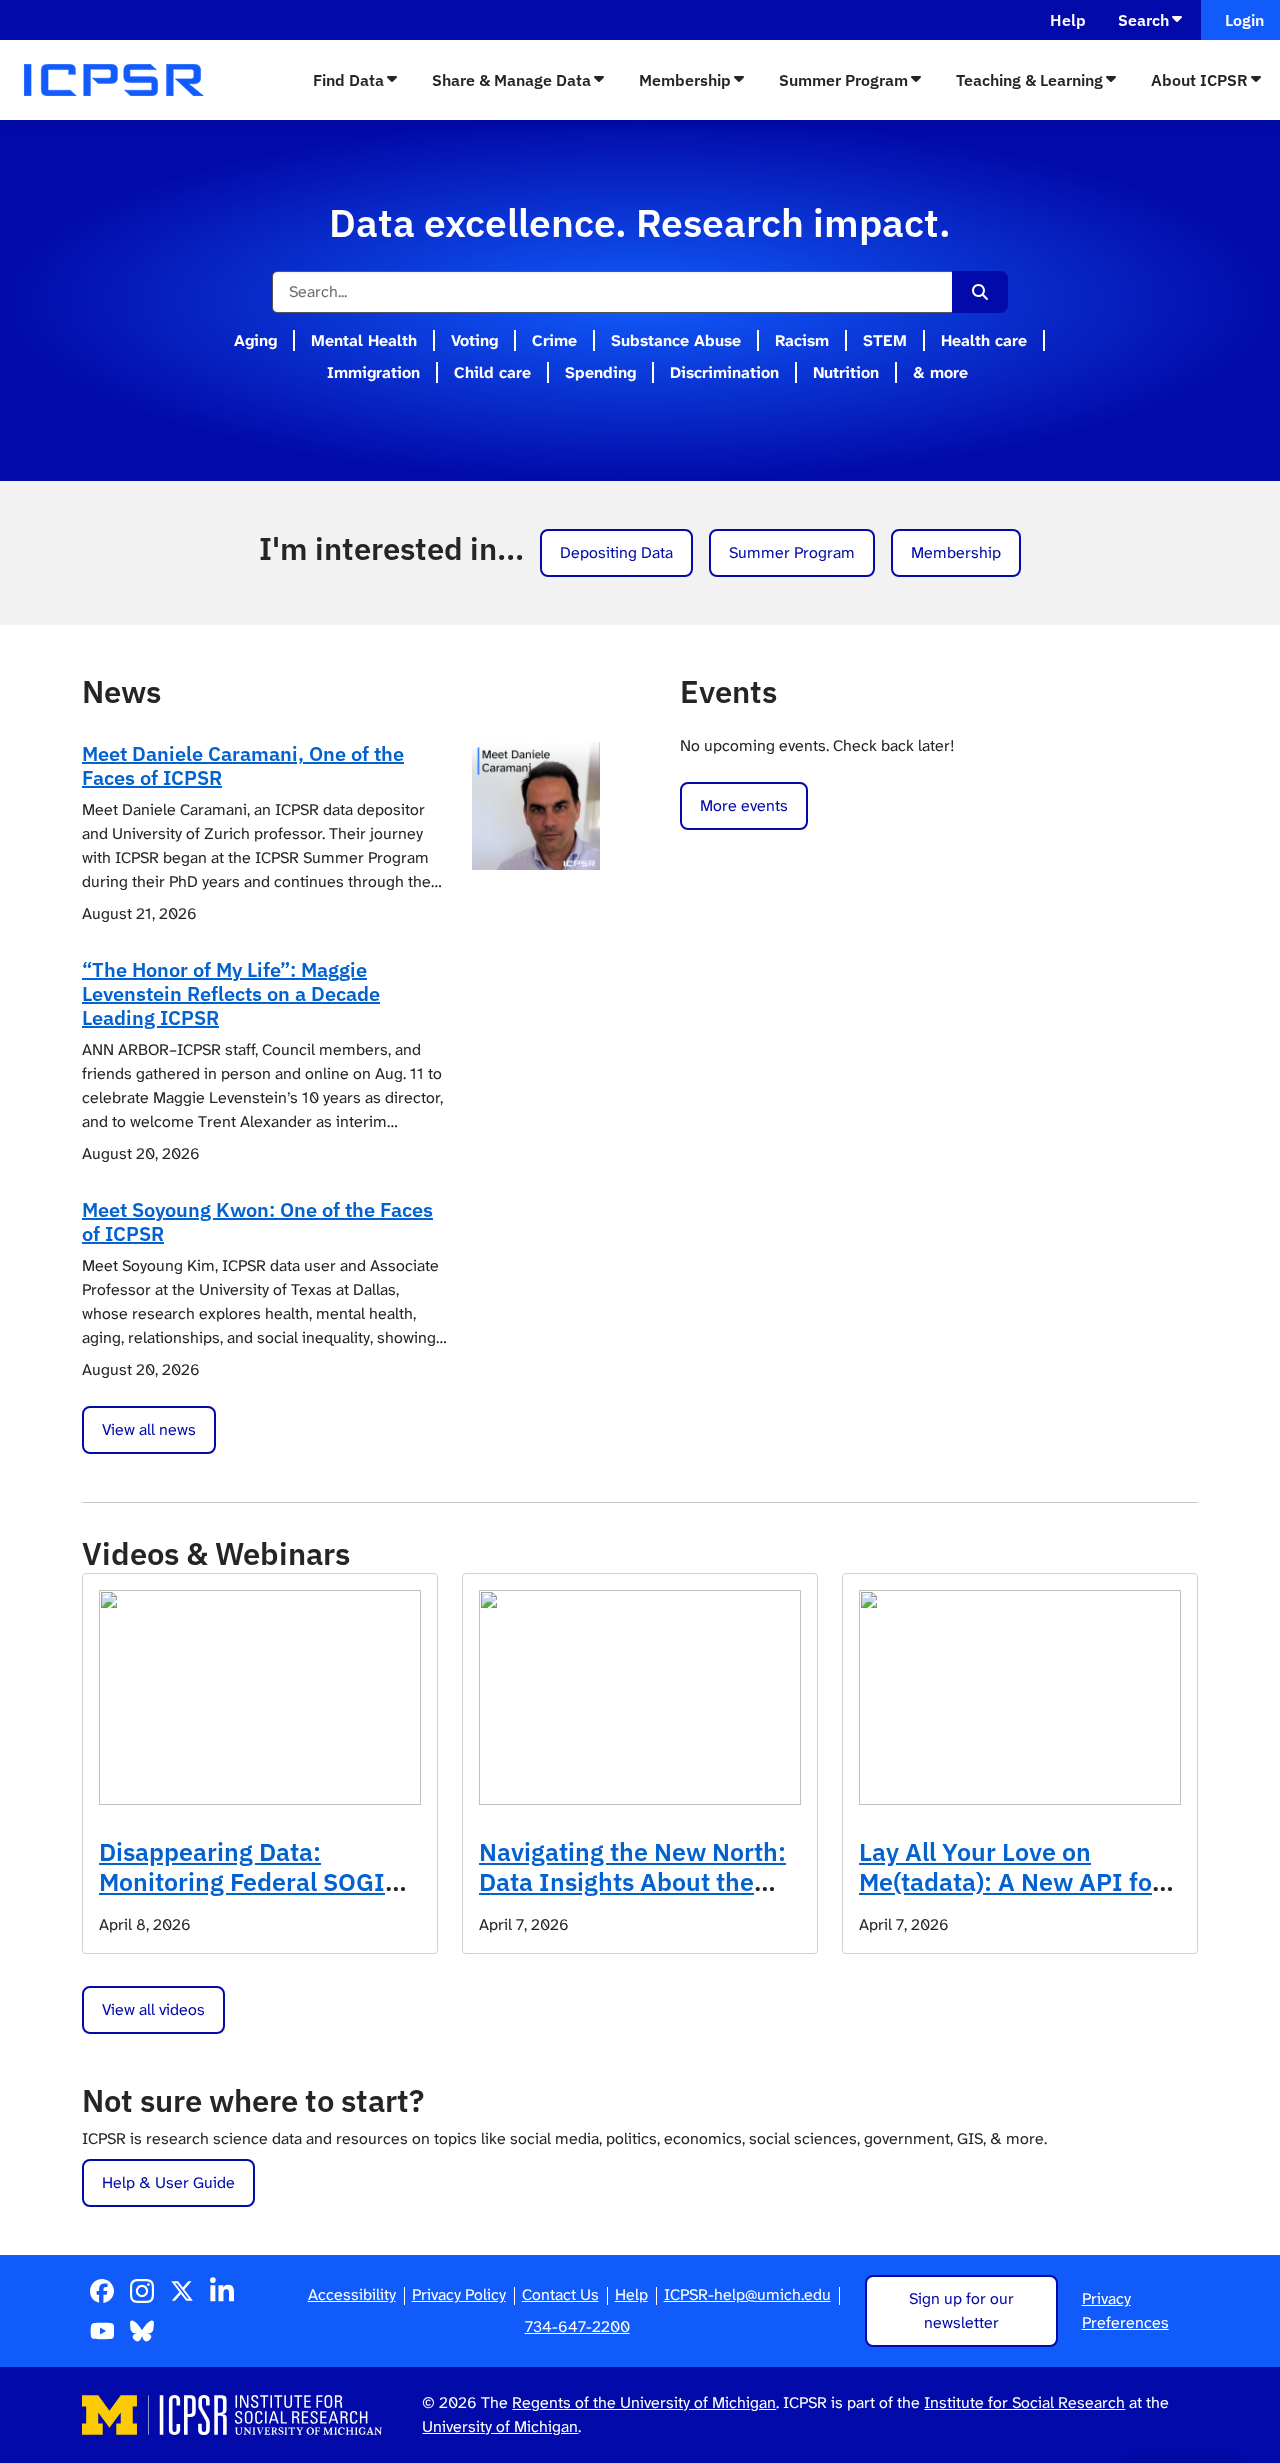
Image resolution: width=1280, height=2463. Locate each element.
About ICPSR (1199, 80)
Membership (685, 80)
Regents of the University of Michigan (644, 2402)
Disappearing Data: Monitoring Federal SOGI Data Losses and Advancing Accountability (257, 1896)
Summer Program (843, 80)
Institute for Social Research (1024, 2402)
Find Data (348, 80)
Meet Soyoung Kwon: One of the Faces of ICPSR (257, 1221)
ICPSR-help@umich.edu (747, 2294)
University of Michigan (500, 2426)
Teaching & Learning (1029, 80)
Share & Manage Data (511, 80)
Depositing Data (616, 552)
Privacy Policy (459, 2294)
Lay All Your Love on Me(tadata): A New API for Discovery (1010, 1881)
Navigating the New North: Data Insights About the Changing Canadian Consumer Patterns (632, 1896)
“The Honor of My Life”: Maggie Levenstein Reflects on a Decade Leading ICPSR (231, 993)
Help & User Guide (168, 2182)
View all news (149, 1429)
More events (744, 805)
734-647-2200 (577, 2326)
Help (1068, 20)
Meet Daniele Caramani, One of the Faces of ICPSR (243, 765)
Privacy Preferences (1125, 2310)
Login (1240, 20)
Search (1143, 20)
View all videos (153, 2009)
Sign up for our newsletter (961, 2310)
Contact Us (560, 2294)
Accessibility (352, 2294)
